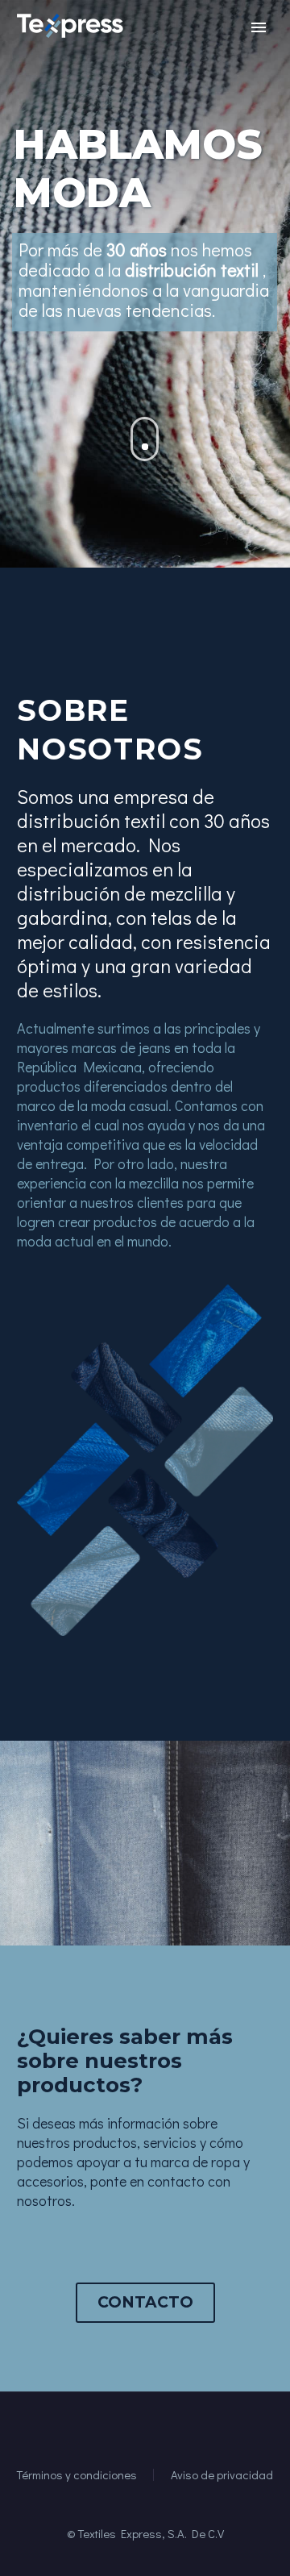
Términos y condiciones (77, 2475)
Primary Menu (259, 27)
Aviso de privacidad (222, 2475)
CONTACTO (145, 2302)
